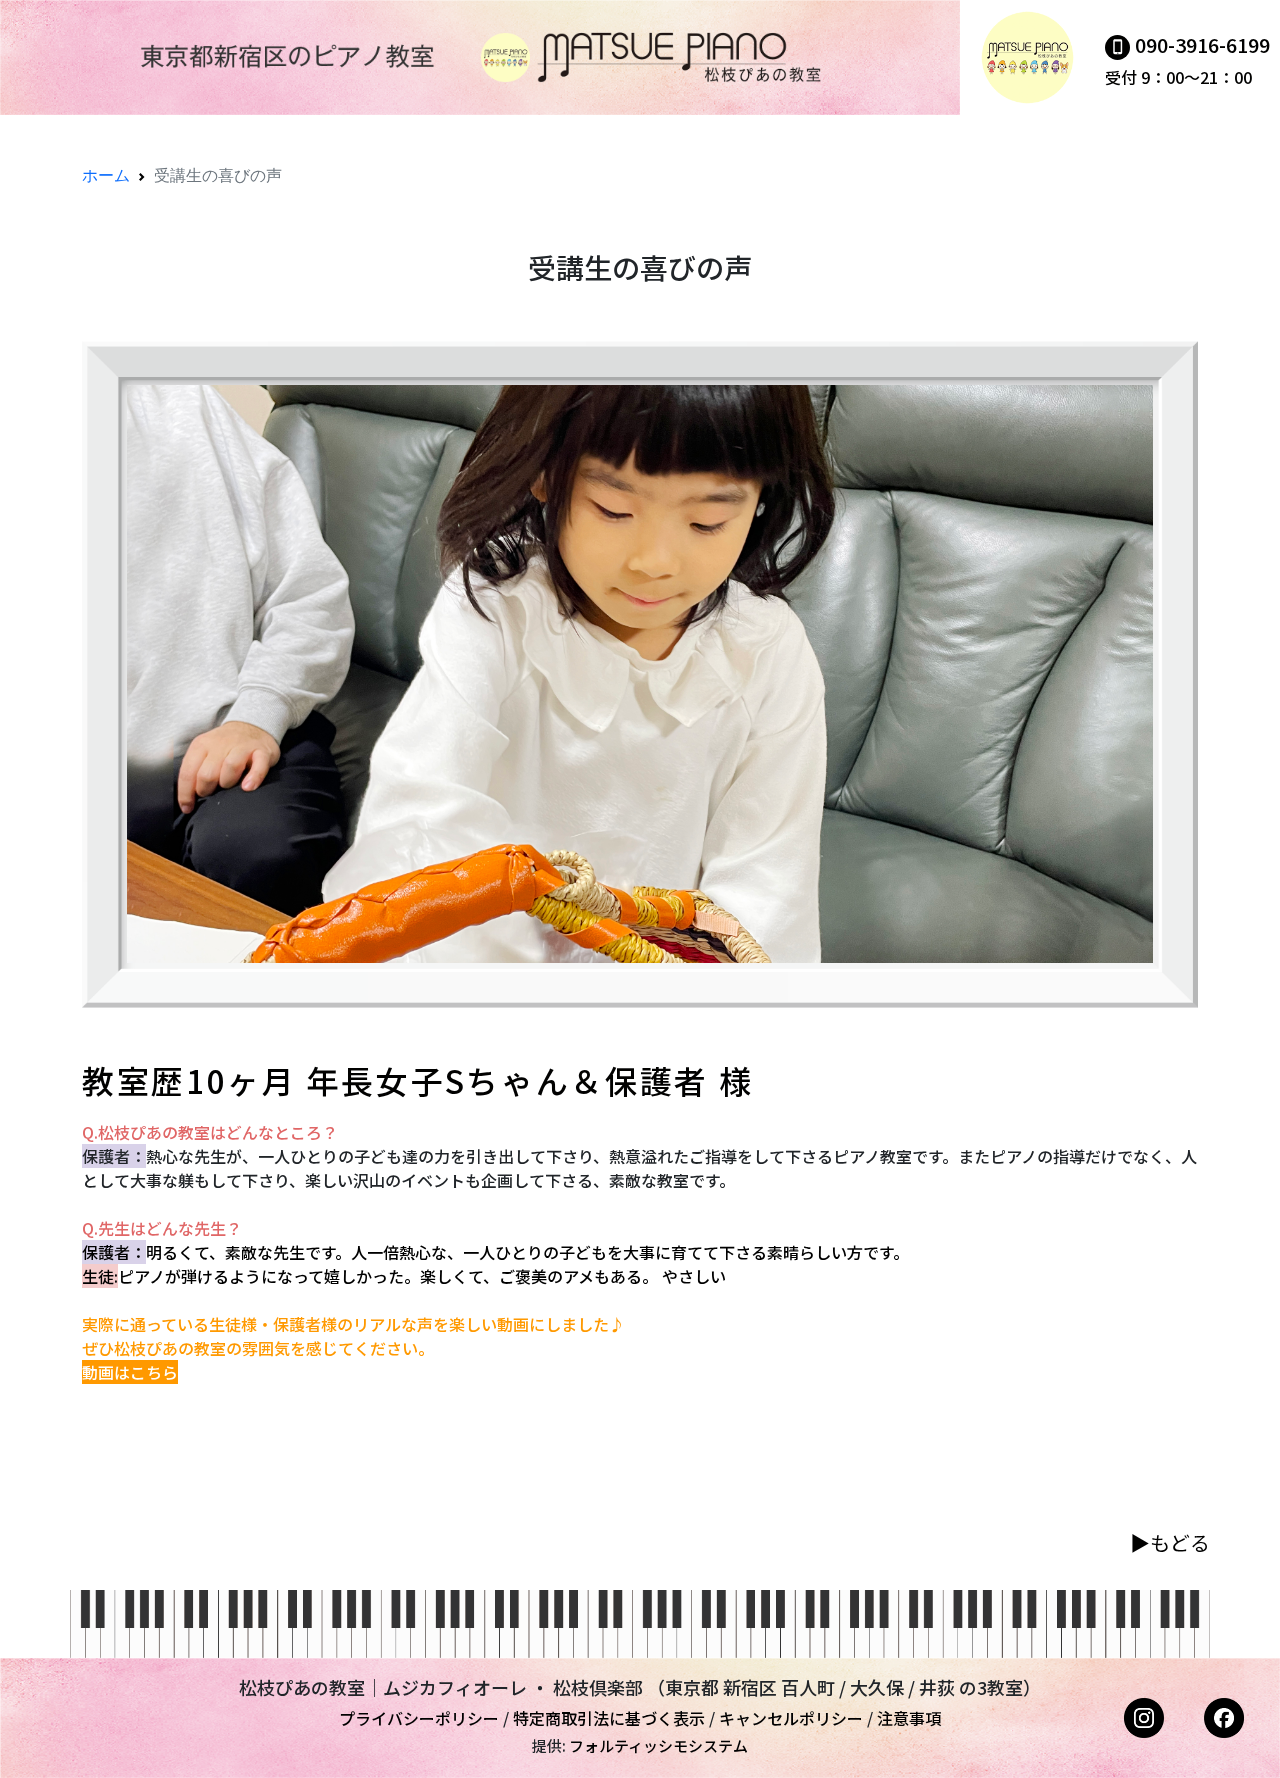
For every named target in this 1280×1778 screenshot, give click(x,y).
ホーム (106, 175)
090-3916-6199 (1202, 44)
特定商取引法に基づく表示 (609, 1718)
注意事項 (909, 1718)
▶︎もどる (1170, 1542)
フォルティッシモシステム (658, 1745)
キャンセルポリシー (791, 1718)
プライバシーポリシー (419, 1718)
